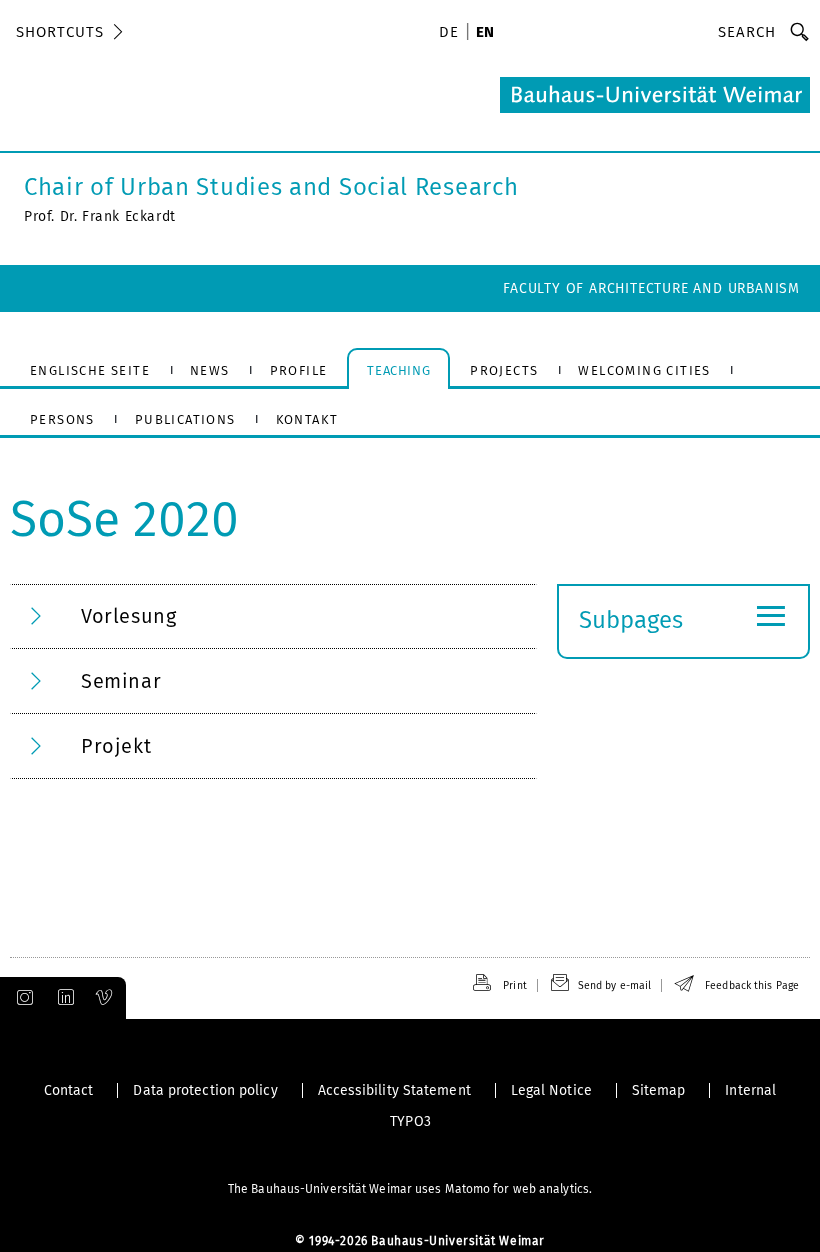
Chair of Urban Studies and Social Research (271, 187)
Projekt (116, 746)
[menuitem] (452, 34)
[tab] (273, 616)
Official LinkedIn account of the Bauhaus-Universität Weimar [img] (63, 998)
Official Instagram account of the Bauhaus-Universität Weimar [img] (21, 998)
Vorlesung (128, 616)
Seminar (121, 681)
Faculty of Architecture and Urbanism (651, 288)
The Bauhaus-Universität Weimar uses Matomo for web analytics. (410, 1189)
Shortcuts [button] (60, 32)
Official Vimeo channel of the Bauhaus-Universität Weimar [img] (105, 998)
